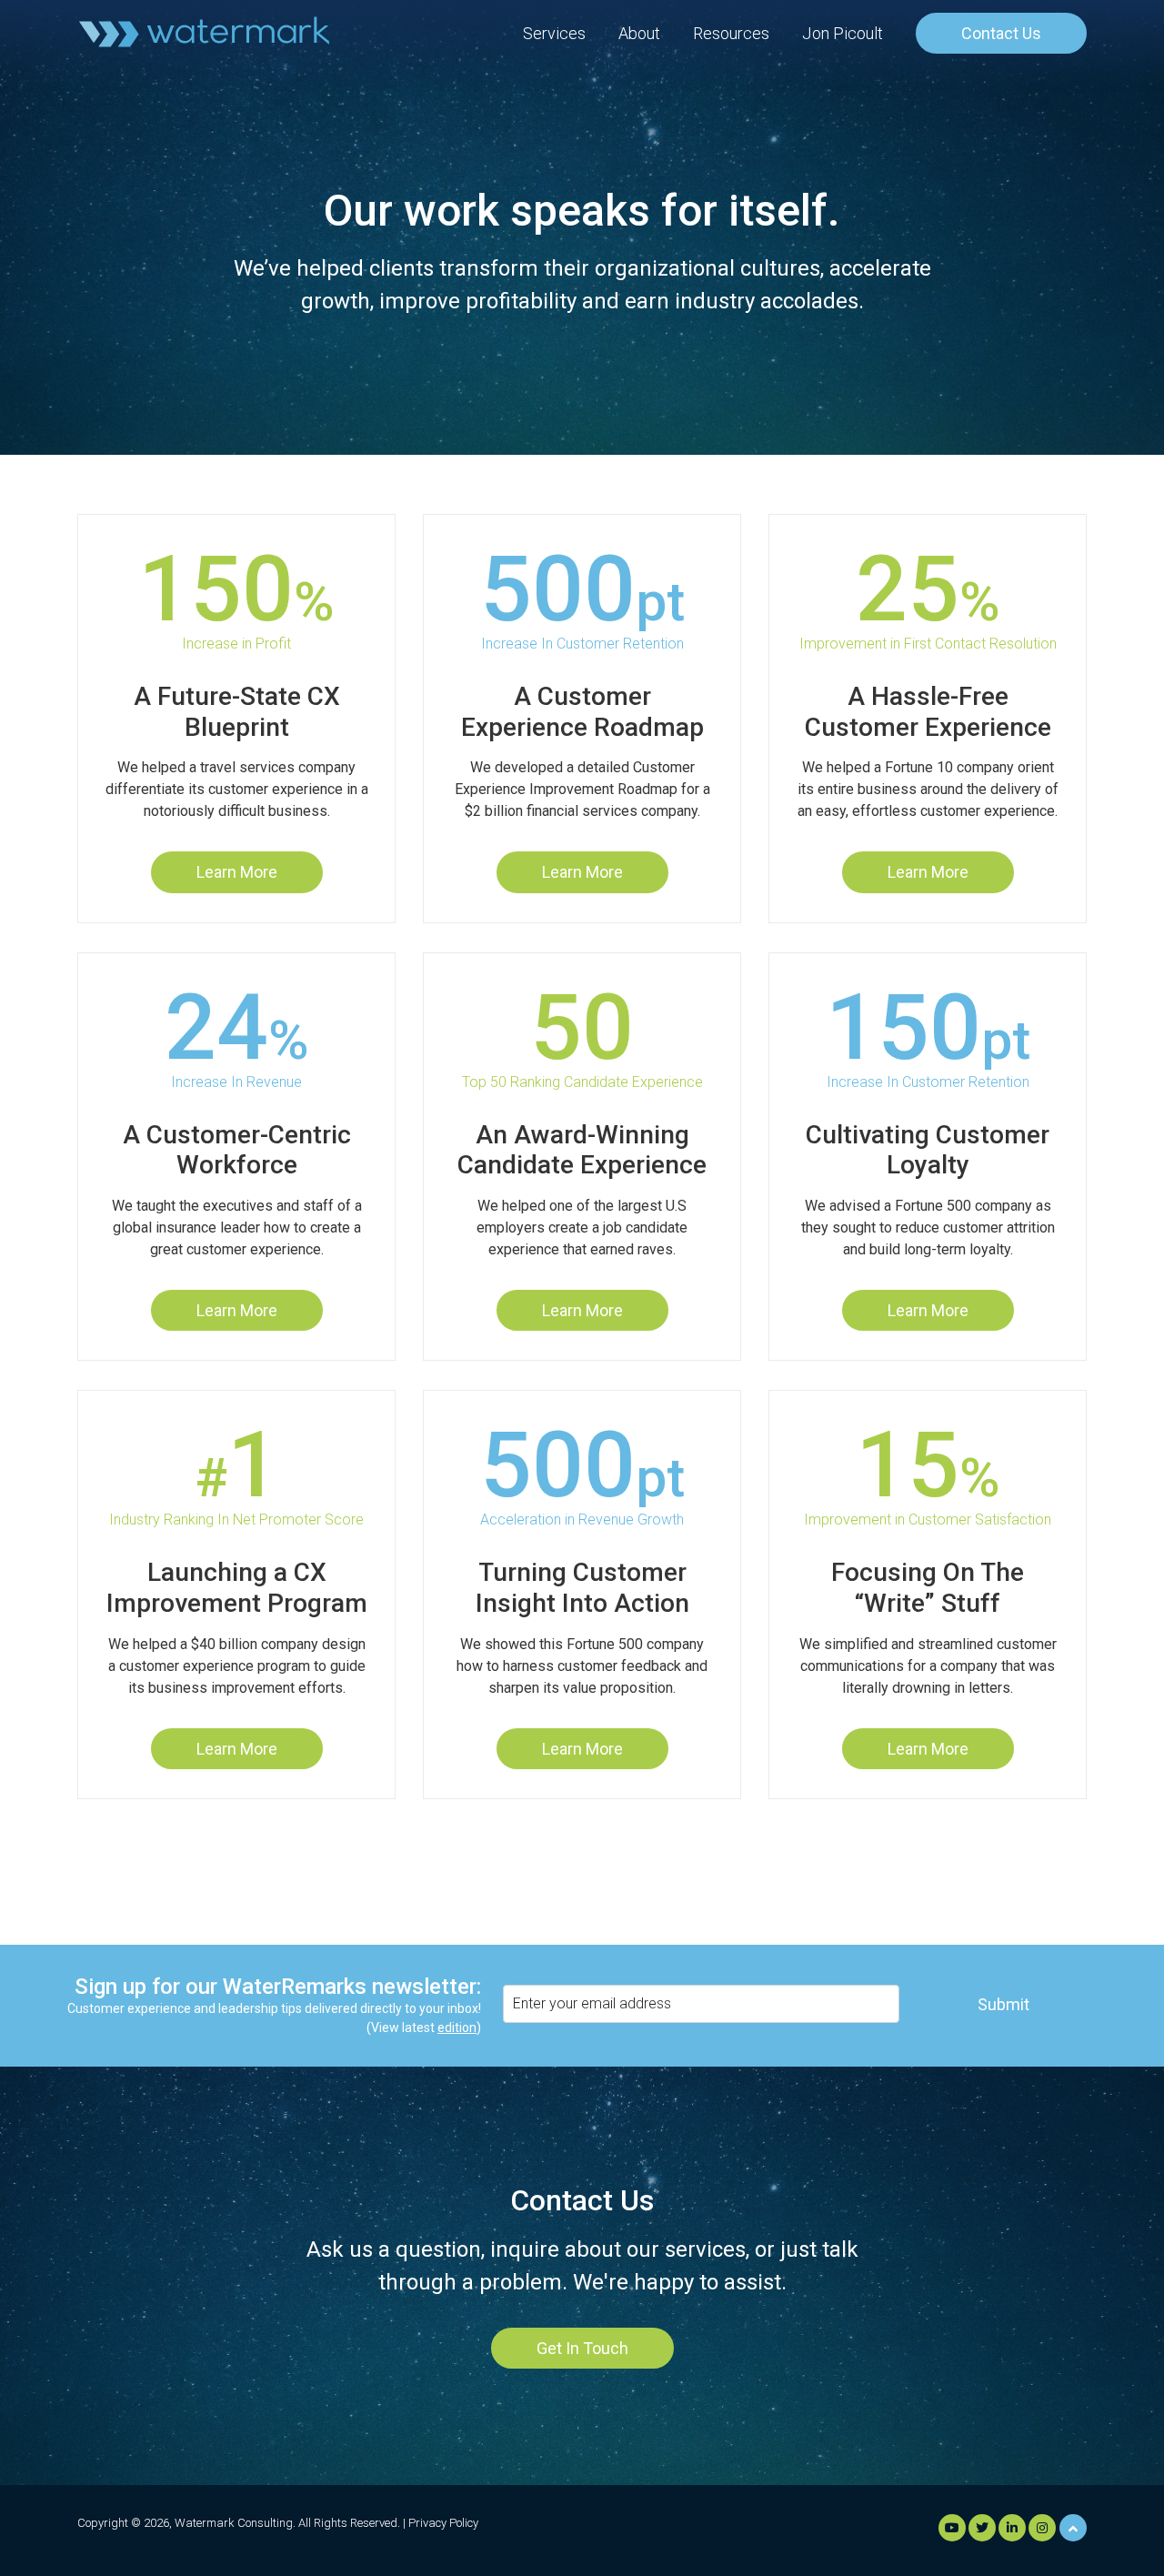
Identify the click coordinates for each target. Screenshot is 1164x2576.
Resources (731, 33)
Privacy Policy (443, 2523)
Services (554, 33)
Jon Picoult (843, 33)
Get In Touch (582, 2348)
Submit (1003, 2004)
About (639, 33)
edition (457, 2028)
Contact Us (1001, 33)
